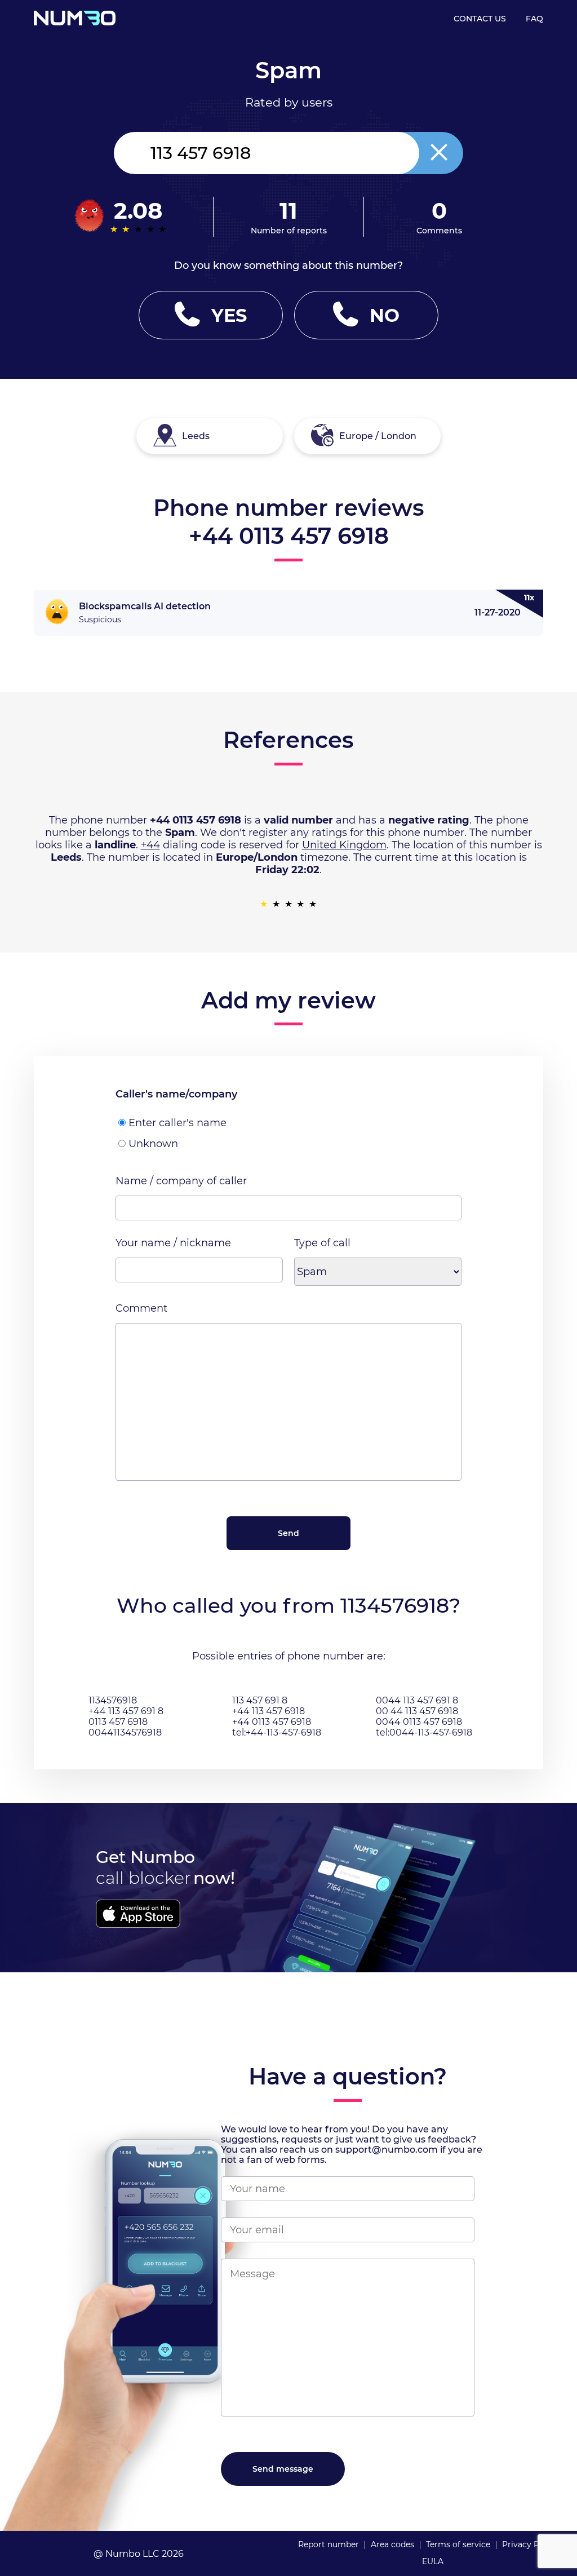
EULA (433, 2561)
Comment (141, 1308)
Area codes (392, 2544)
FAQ (534, 19)
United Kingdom (344, 845)
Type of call (322, 1243)
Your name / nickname (173, 1243)
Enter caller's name (177, 1123)
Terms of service (458, 2544)
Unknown (153, 1144)
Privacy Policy (530, 2544)
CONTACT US (480, 19)
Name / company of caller (181, 1181)
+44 (150, 845)
